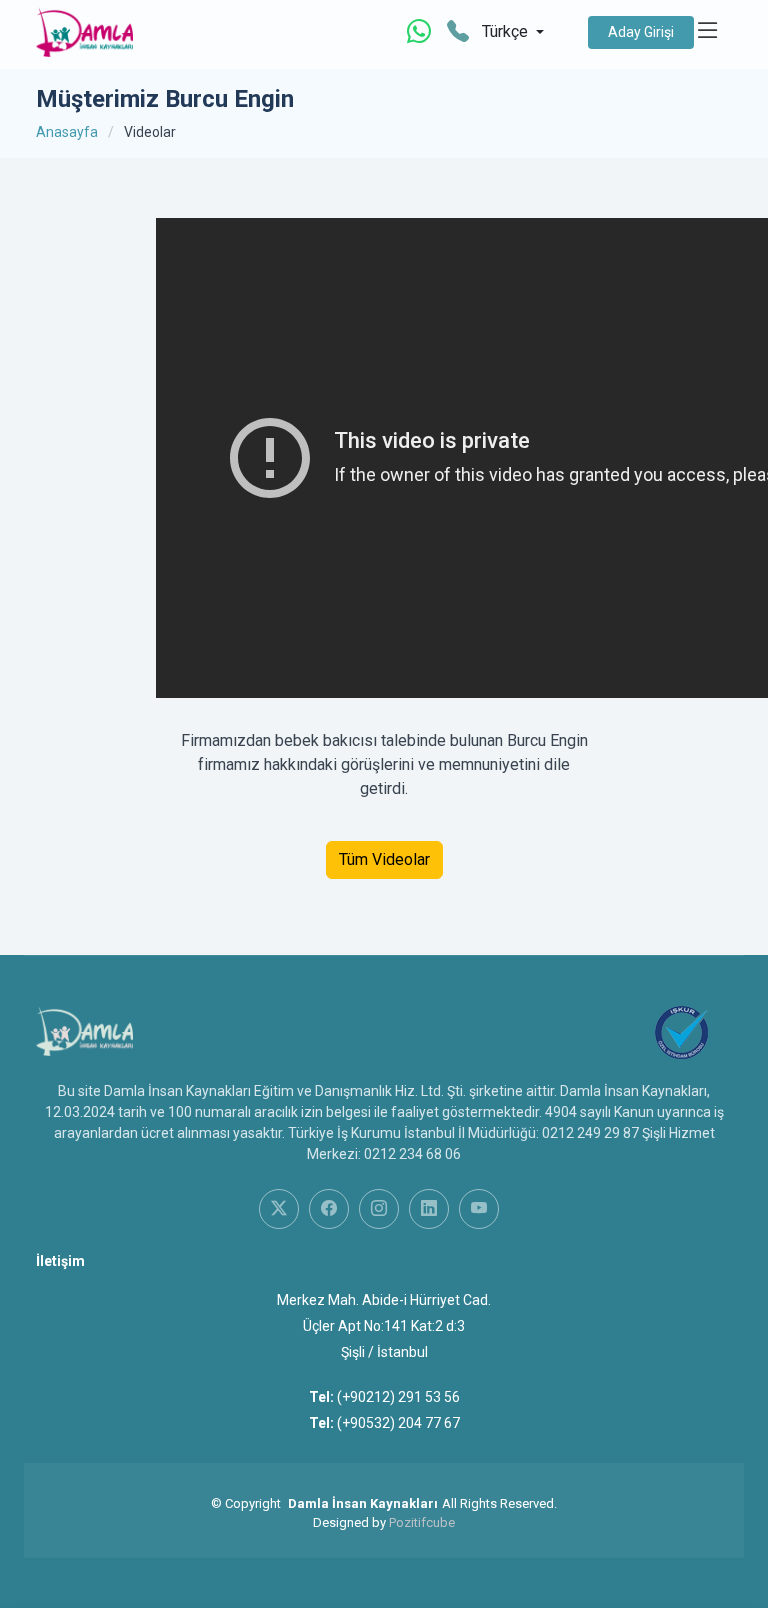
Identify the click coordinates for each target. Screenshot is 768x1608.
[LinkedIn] (429, 1209)
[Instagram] (379, 1209)
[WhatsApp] (419, 32)
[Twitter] (279, 1209)
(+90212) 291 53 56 (398, 1397)
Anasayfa (67, 132)
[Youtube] (479, 1209)
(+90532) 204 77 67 (398, 1423)
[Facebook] (329, 1209)
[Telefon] (458, 32)
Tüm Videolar (384, 859)
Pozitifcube (422, 1522)
